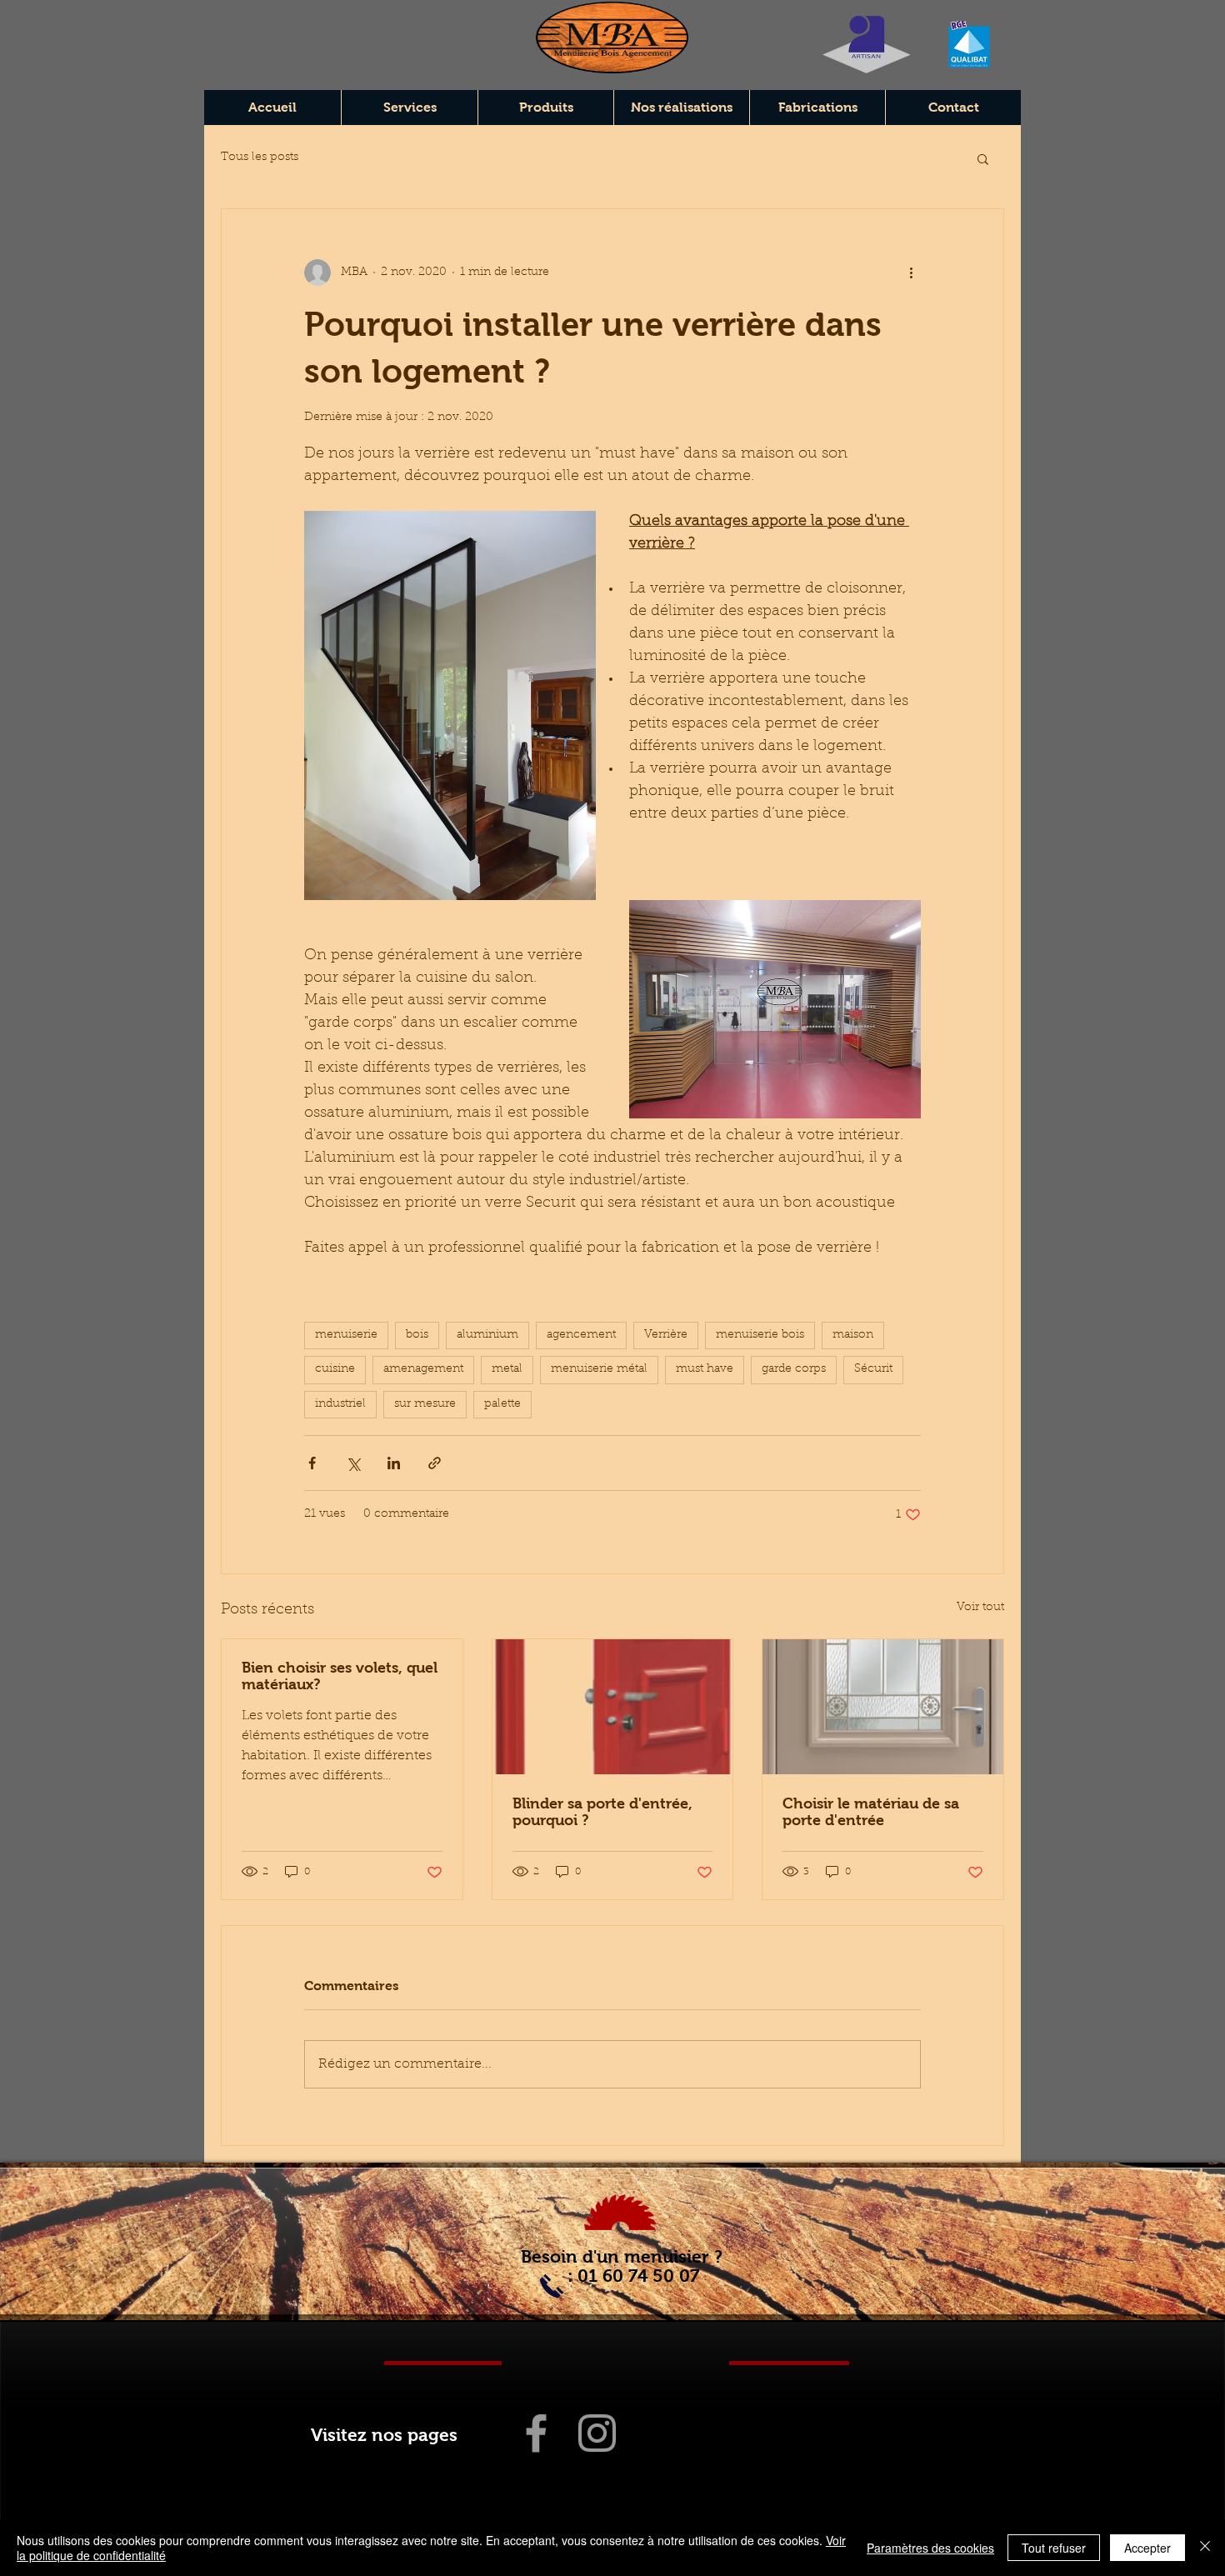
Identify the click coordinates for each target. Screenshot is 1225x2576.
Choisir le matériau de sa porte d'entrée (871, 1812)
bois (417, 1335)
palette (502, 1404)
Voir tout (980, 1608)
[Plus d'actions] (911, 273)
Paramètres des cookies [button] (930, 2548)
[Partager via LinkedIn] (394, 1463)
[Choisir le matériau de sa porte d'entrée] (883, 1707)
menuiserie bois (760, 1335)
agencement (581, 1335)
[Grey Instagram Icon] (597, 2433)
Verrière (666, 1335)
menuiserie (346, 1335)
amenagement (423, 1369)
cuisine (335, 1369)
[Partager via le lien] (435, 1463)
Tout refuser (1054, 2548)
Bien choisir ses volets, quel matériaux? (340, 1676)
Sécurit (873, 1369)
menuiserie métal (599, 1369)
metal (507, 1369)
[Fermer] (1205, 2548)
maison (853, 1335)
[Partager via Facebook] (312, 1463)
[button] (983, 158)
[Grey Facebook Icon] (536, 2433)
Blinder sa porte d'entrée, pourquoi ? (602, 1812)
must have (705, 1369)
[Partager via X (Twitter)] (353, 1463)
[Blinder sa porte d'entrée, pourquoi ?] (613, 1707)
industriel (340, 1404)
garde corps (794, 1369)
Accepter (1147, 2548)
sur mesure (425, 1404)
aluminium (487, 1335)
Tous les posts (260, 158)
